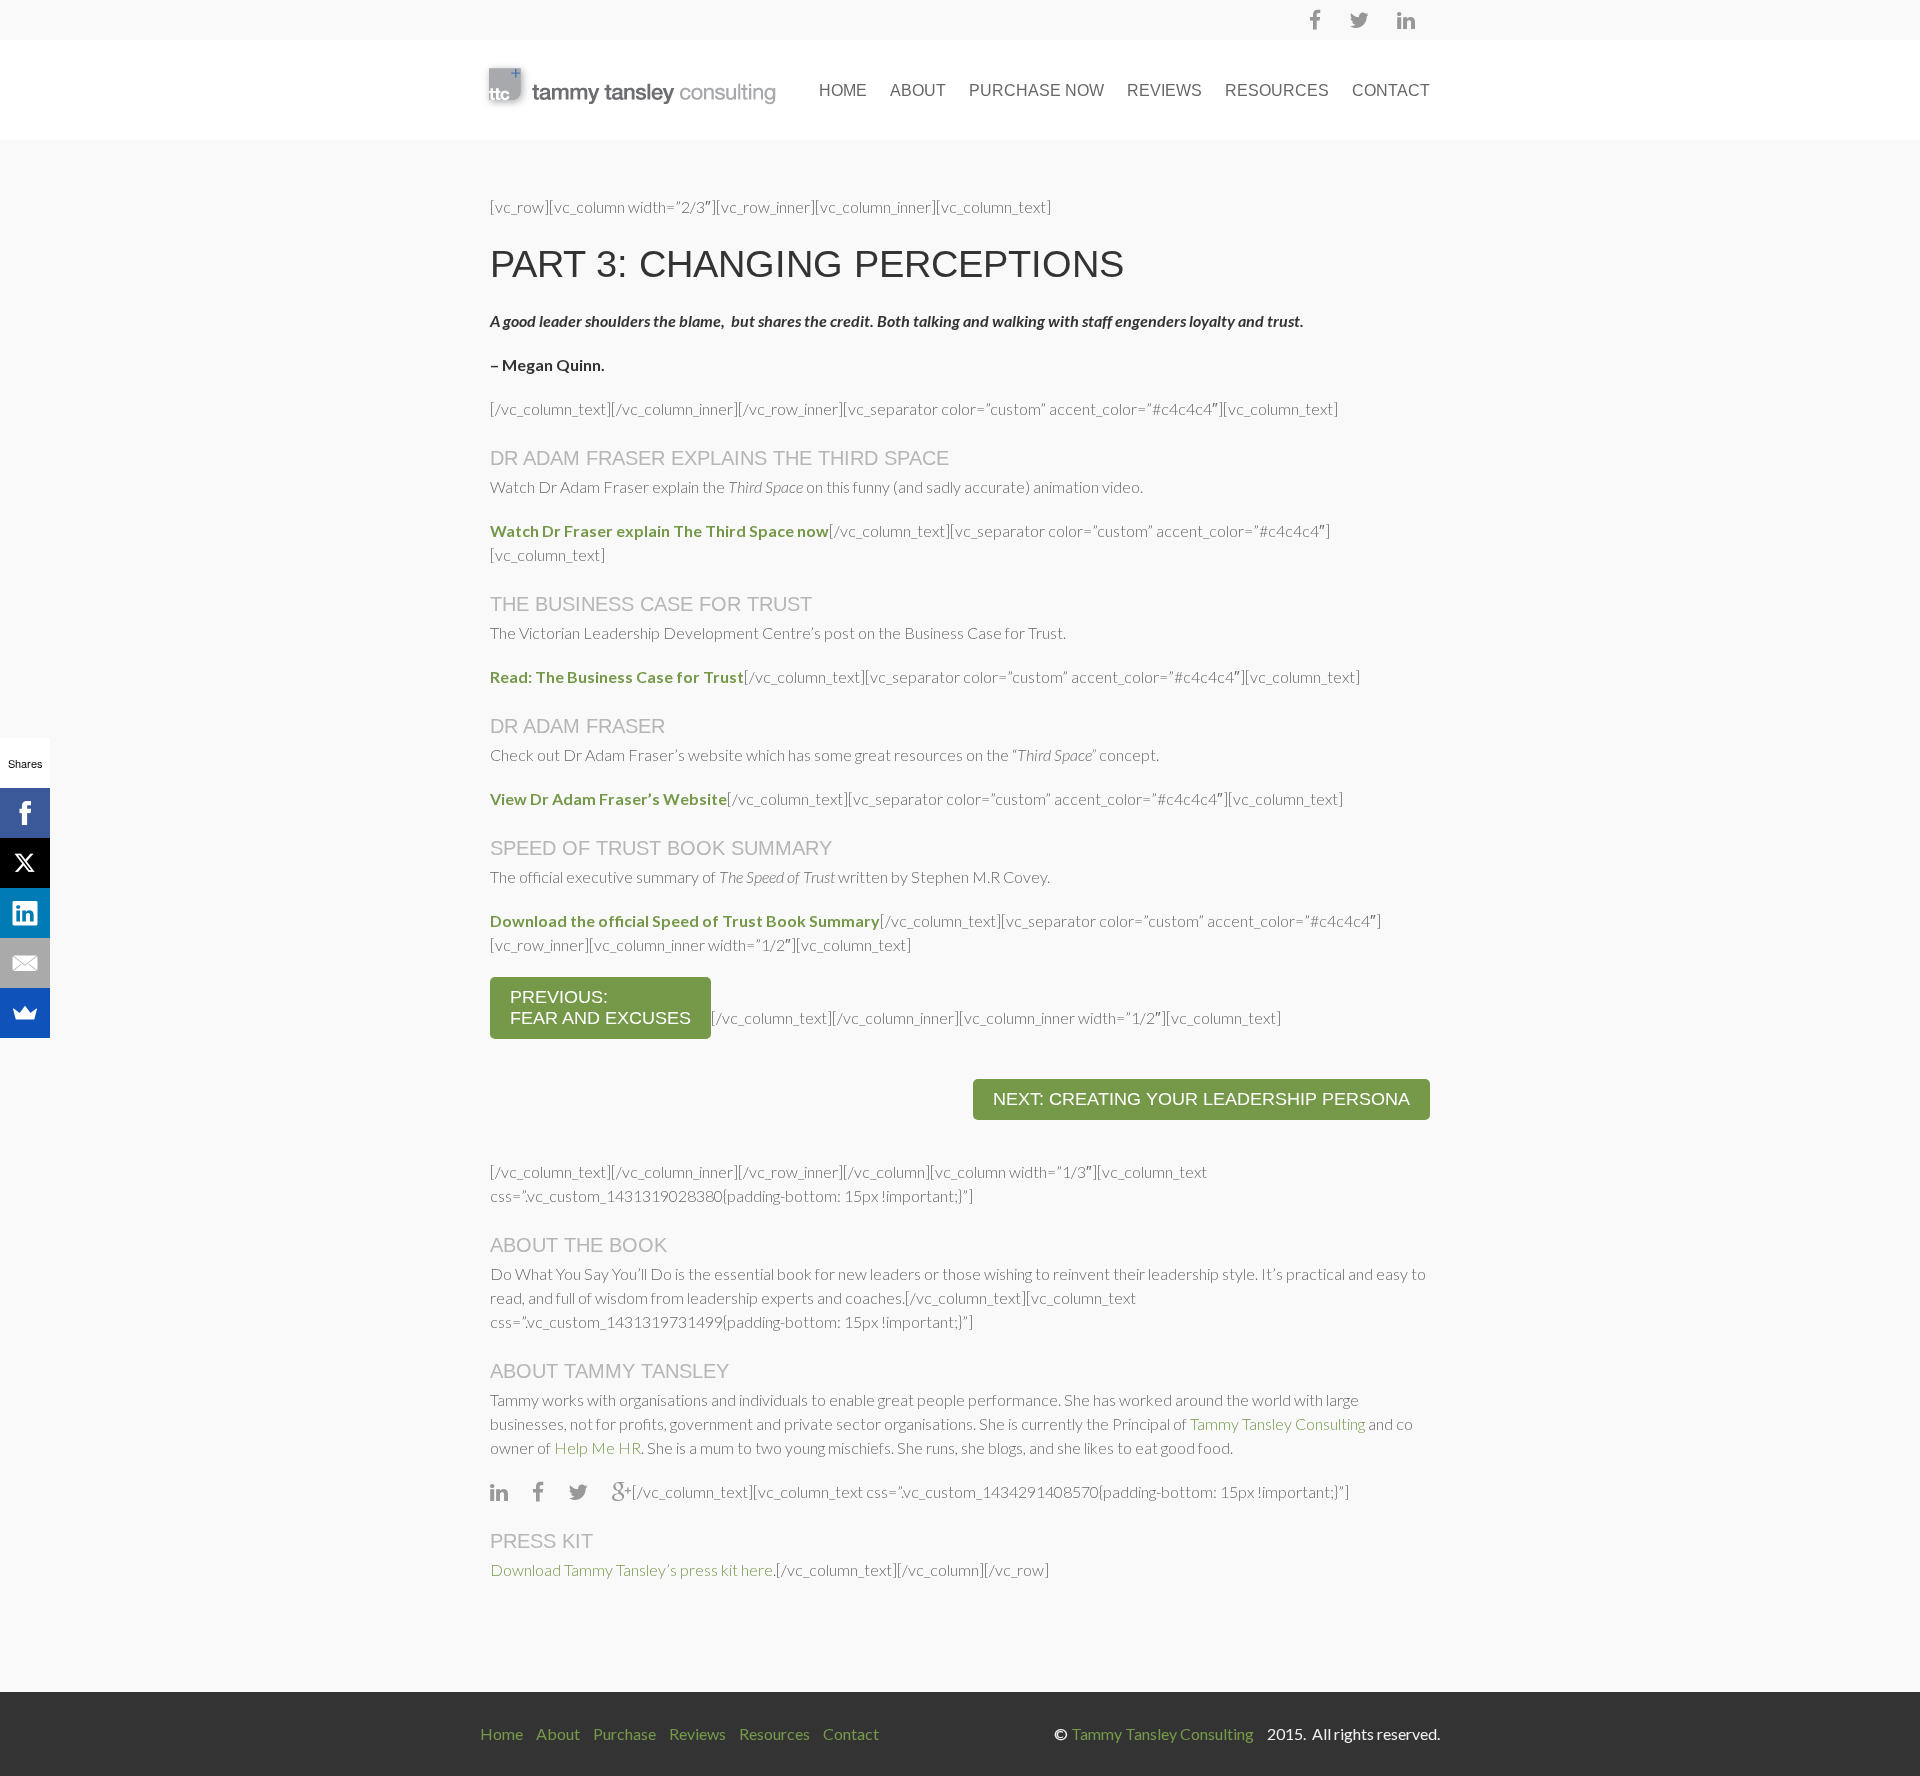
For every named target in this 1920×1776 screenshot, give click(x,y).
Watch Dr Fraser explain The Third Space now (659, 530)
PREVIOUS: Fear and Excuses (600, 1007)
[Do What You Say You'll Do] (628, 86)
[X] (25, 863)
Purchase (624, 1733)
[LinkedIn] (25, 913)
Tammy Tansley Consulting (1277, 1423)
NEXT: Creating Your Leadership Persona (1201, 1099)
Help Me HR (597, 1447)
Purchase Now (1036, 90)
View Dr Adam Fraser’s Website (608, 798)
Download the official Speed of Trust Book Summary (685, 920)
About (918, 90)
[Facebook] (25, 813)
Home (843, 90)
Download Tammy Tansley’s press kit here (631, 1569)
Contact (1391, 90)
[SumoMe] (25, 1013)
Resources (1277, 90)
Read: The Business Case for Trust (617, 676)
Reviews (1164, 90)
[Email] (25, 963)
